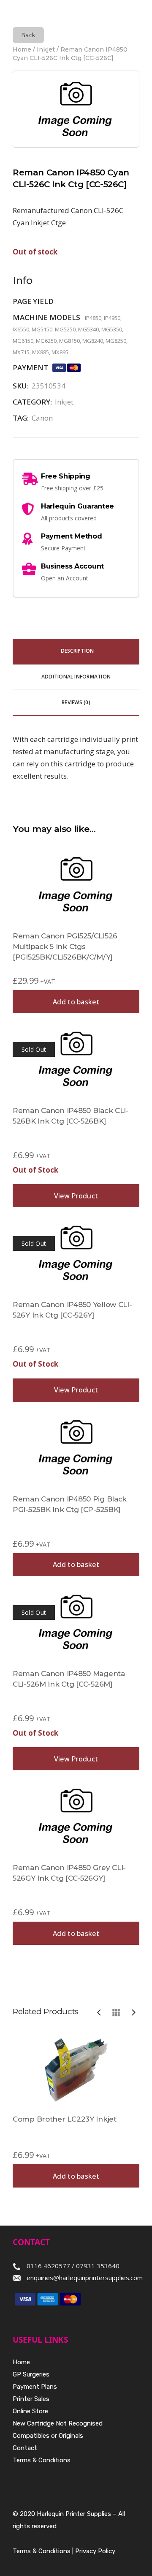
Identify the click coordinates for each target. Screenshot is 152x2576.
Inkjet (46, 49)
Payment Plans (35, 2387)
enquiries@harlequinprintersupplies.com (85, 2278)
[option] (76, 2108)
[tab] (76, 652)
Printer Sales (31, 2399)
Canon (42, 418)
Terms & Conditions (42, 2460)
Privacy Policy (95, 2551)
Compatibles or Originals (48, 2436)
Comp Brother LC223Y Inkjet (65, 2119)
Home (22, 49)
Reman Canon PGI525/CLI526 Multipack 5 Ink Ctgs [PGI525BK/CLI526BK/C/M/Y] (65, 946)
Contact (25, 2448)
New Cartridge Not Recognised (58, 2423)
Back (28, 35)
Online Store (30, 2411)
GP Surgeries (31, 2374)
